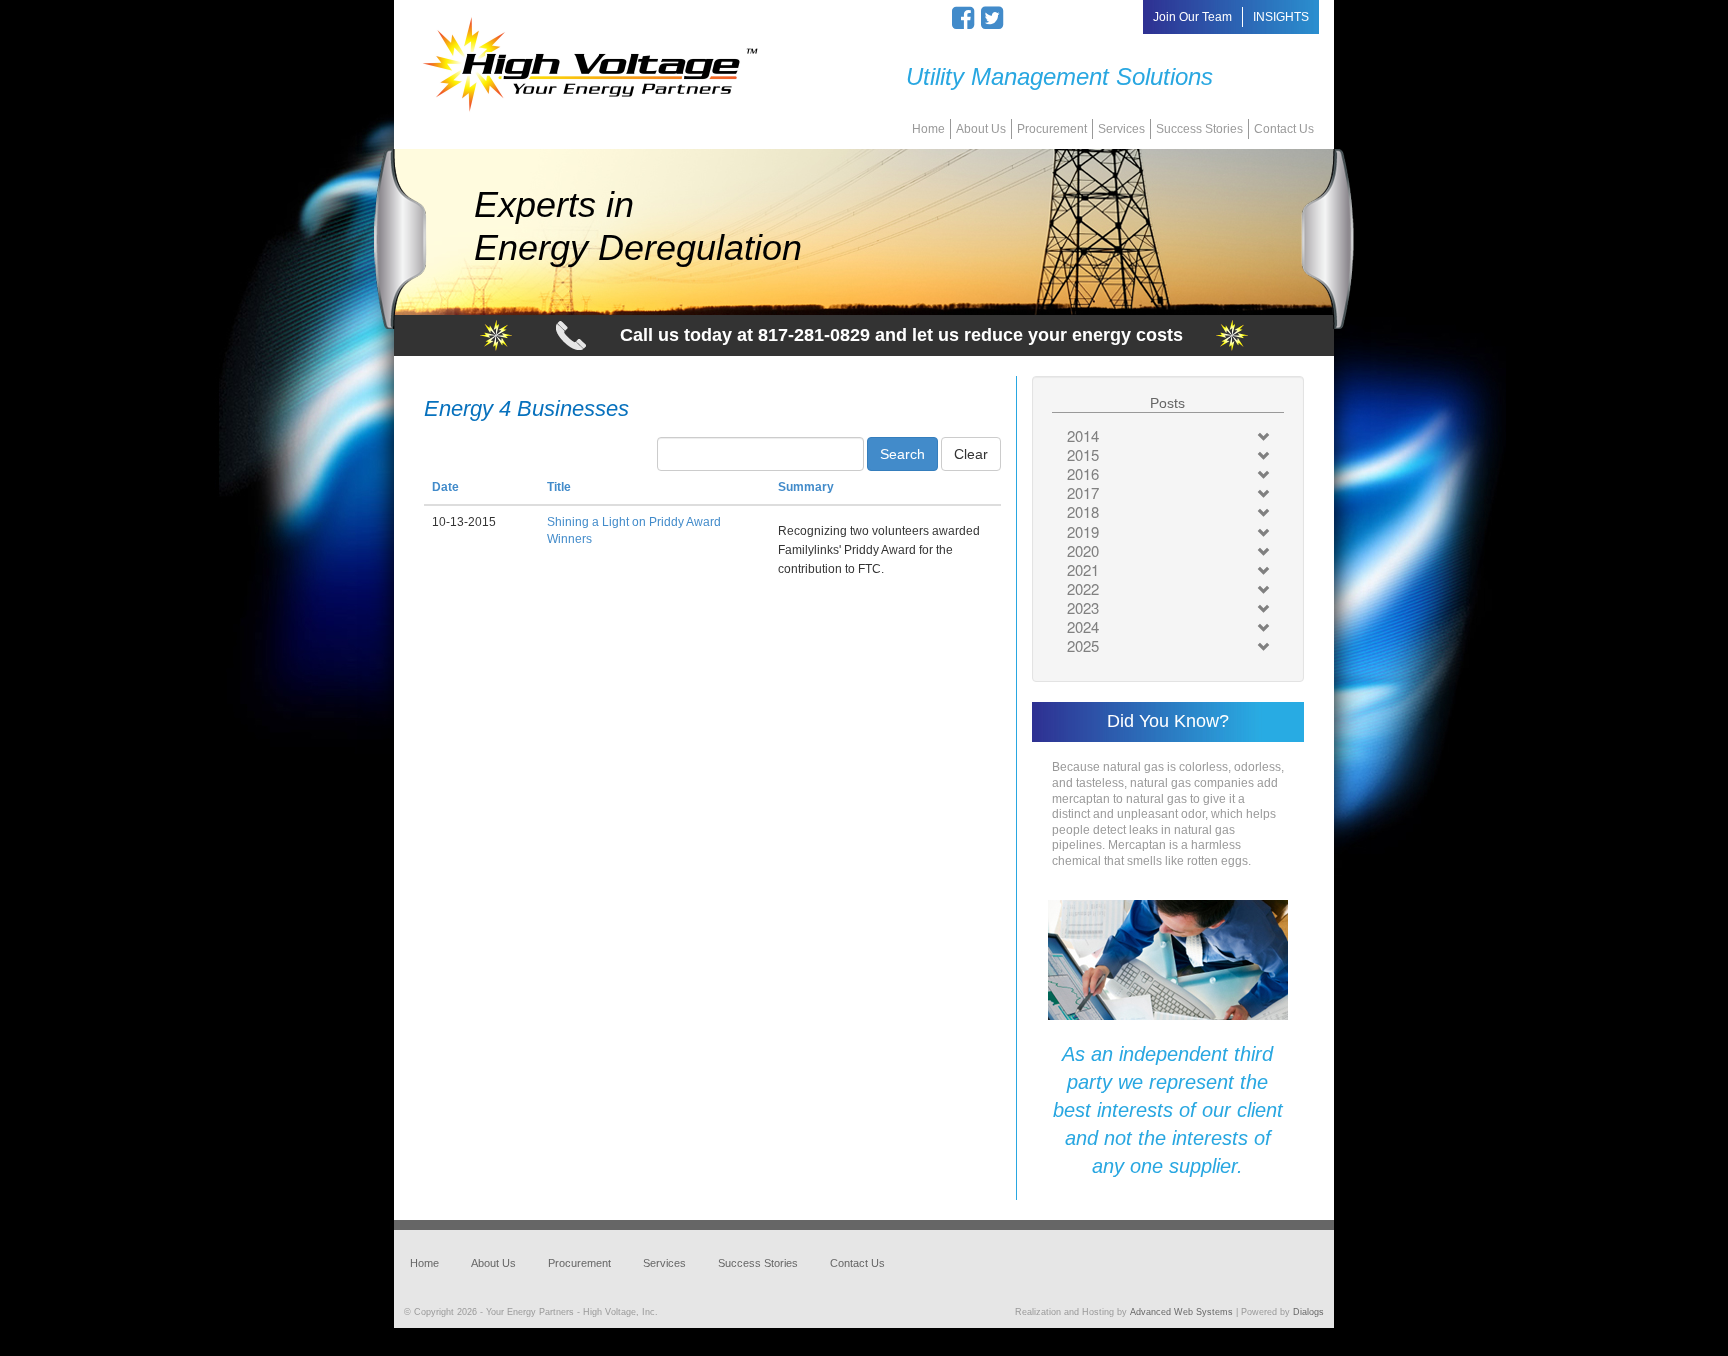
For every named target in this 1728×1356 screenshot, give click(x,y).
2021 (1083, 569)
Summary (806, 487)
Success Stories (1199, 129)
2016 (1083, 473)
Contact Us (1284, 129)
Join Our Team (1192, 17)
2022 (1083, 588)
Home (928, 129)
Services (1121, 129)
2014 (1083, 435)
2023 (1083, 607)
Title (559, 487)
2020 (1083, 550)
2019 (1083, 531)
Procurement (1052, 129)
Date (445, 487)
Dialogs (1308, 1312)
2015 (1083, 454)
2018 (1083, 511)
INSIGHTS (1281, 17)
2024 (1083, 626)
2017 (1083, 492)
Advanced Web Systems (1181, 1312)
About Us (981, 129)
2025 (1083, 645)
